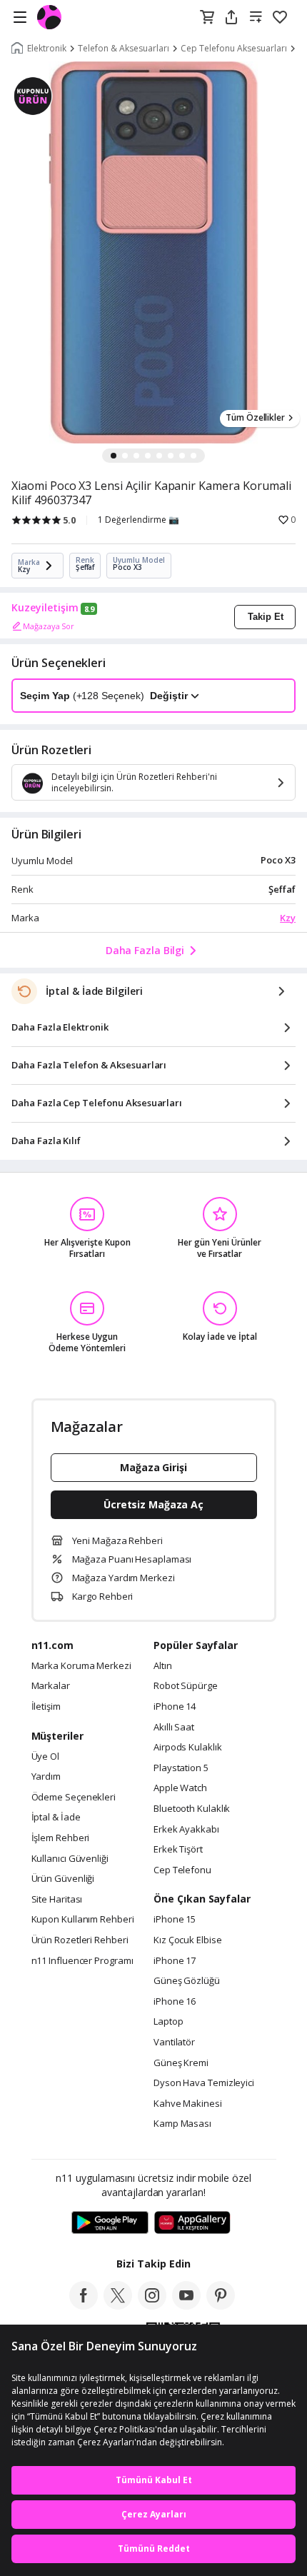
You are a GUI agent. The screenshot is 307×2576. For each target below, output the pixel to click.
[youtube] (186, 2305)
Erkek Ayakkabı (186, 1830)
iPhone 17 (175, 1961)
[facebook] (84, 2305)
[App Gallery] (192, 2223)
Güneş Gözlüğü (187, 1981)
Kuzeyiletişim (45, 608)
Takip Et (266, 617)
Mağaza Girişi (153, 1467)
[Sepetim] (207, 18)
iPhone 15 (175, 1920)
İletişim (46, 1707)
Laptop (168, 2022)
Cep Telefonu (182, 1870)
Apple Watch (180, 1788)
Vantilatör (174, 2043)
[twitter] (118, 2305)
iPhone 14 (175, 1707)
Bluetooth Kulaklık (192, 1809)
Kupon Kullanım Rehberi (83, 1920)
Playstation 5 (181, 1768)
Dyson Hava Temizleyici (204, 2083)
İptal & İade (56, 1818)
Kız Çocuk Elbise (188, 1940)
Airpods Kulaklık (188, 1748)
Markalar (51, 1686)
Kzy (288, 918)
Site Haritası (57, 1900)
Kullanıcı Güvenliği (70, 1859)
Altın (163, 1666)
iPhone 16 (175, 2002)
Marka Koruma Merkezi (81, 1666)
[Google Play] (110, 2223)
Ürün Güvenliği (63, 1879)
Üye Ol (45, 1757)
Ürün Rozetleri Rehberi (80, 1940)
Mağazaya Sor (49, 626)
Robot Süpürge (186, 1686)
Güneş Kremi (181, 2063)
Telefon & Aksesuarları (124, 49)
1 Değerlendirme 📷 (139, 520)
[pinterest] (221, 2305)
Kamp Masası (182, 2124)
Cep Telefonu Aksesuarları (234, 49)
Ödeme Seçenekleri (74, 1798)
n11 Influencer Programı (82, 1961)
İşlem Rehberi (61, 1838)
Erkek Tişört (178, 1850)
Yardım (46, 1777)
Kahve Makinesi (188, 2104)
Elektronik (47, 49)
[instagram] (152, 2305)
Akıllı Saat (174, 1728)
